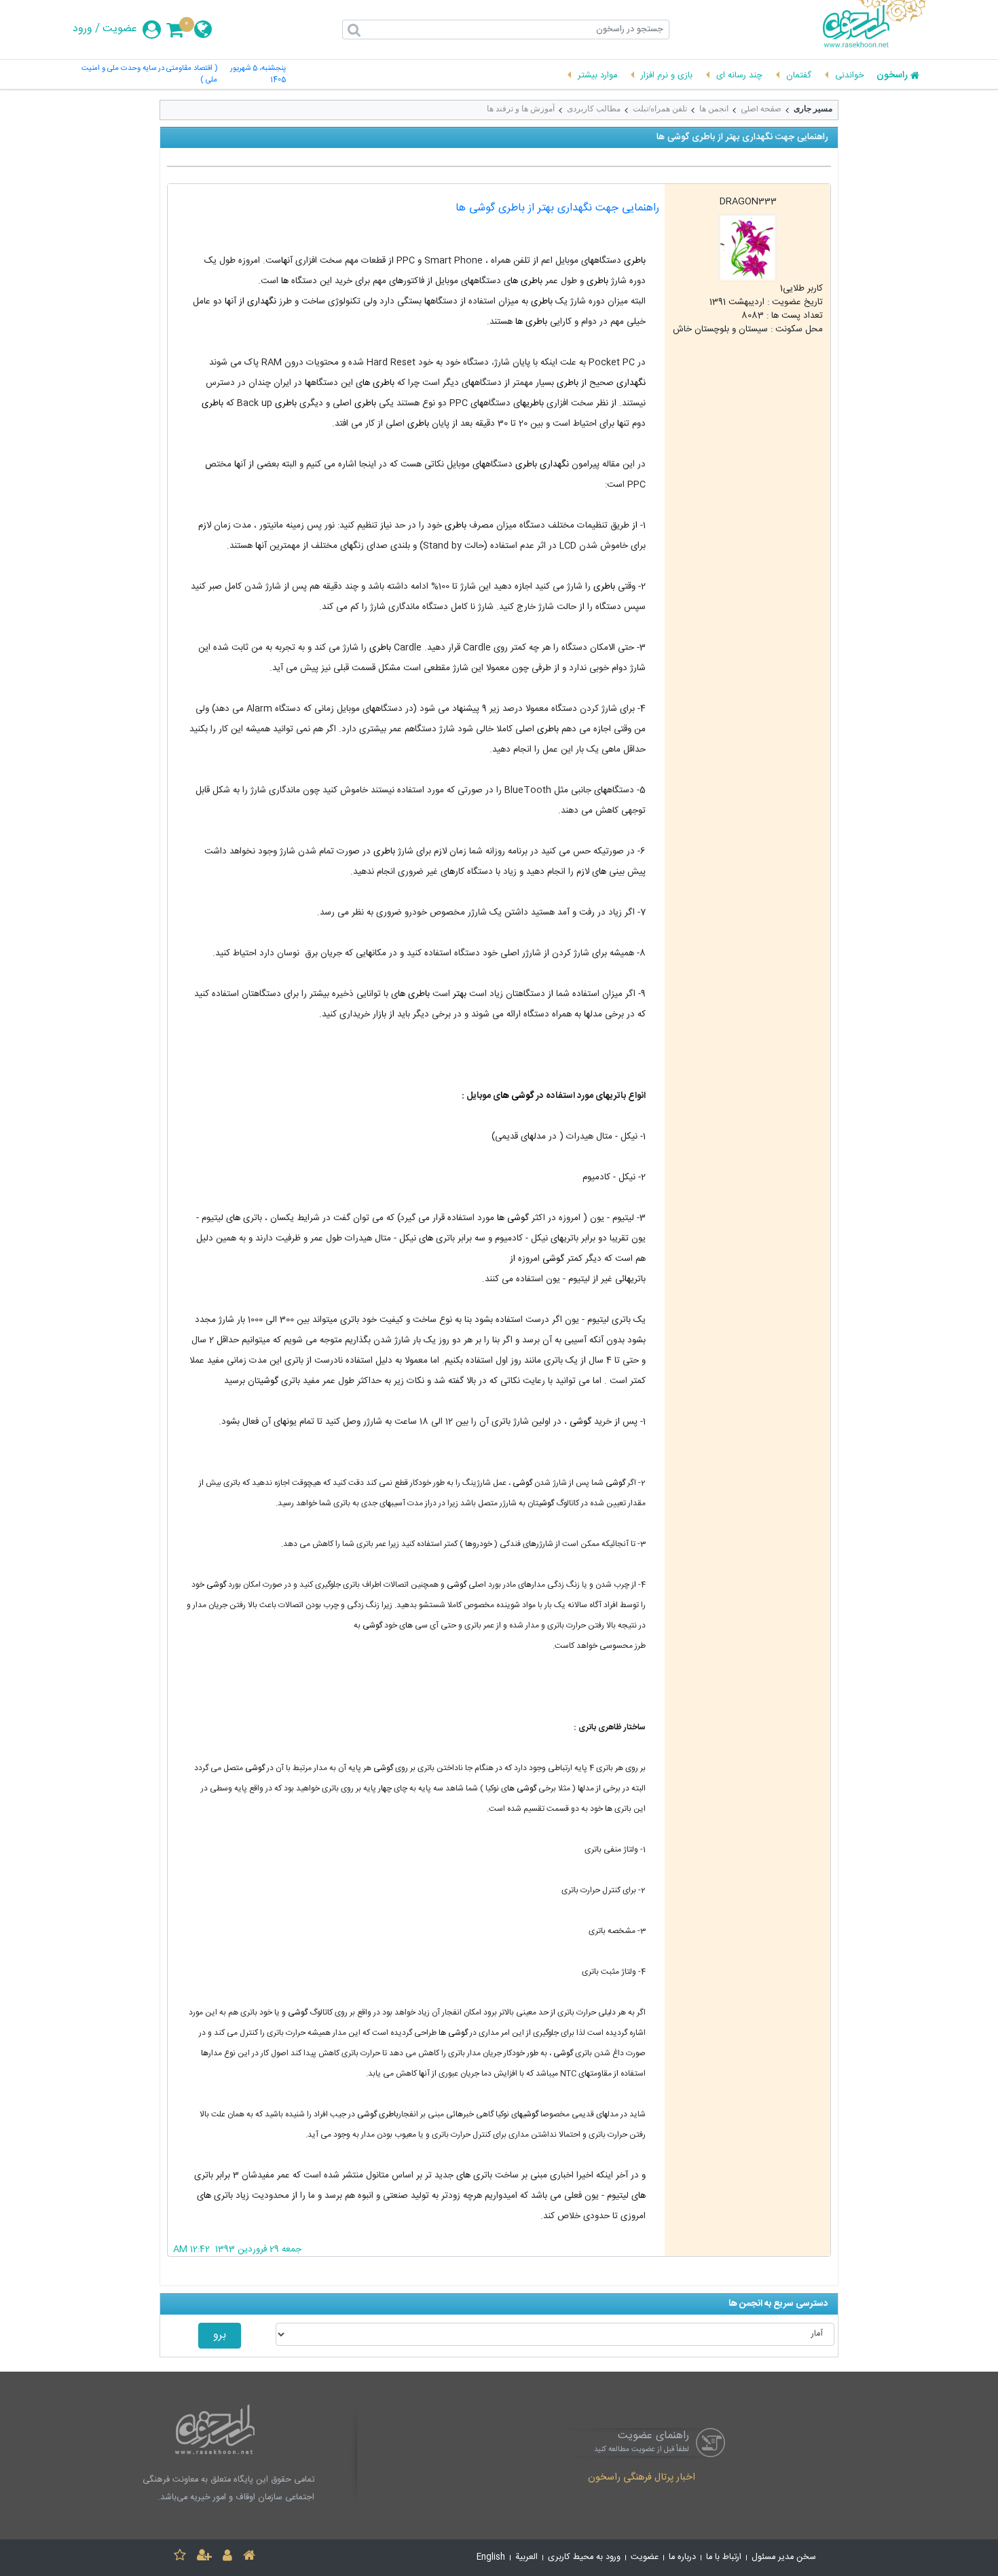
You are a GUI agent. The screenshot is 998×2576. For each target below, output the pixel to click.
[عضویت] (204, 2557)
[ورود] (227, 2557)
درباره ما (682, 2557)
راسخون (892, 76)
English (491, 2557)
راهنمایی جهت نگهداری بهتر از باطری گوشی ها (557, 208)
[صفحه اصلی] (249, 2557)
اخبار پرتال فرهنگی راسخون (642, 2478)
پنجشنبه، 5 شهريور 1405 (258, 75)
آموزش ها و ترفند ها (521, 109)
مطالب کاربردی (594, 109)
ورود (82, 29)
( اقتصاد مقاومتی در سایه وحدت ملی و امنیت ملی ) (149, 75)
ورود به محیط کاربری (584, 2557)
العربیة (526, 2557)
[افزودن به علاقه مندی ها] (180, 2557)
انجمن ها (714, 109)
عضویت (120, 29)
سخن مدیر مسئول (784, 2557)
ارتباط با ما (724, 2557)
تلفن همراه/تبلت (660, 109)
